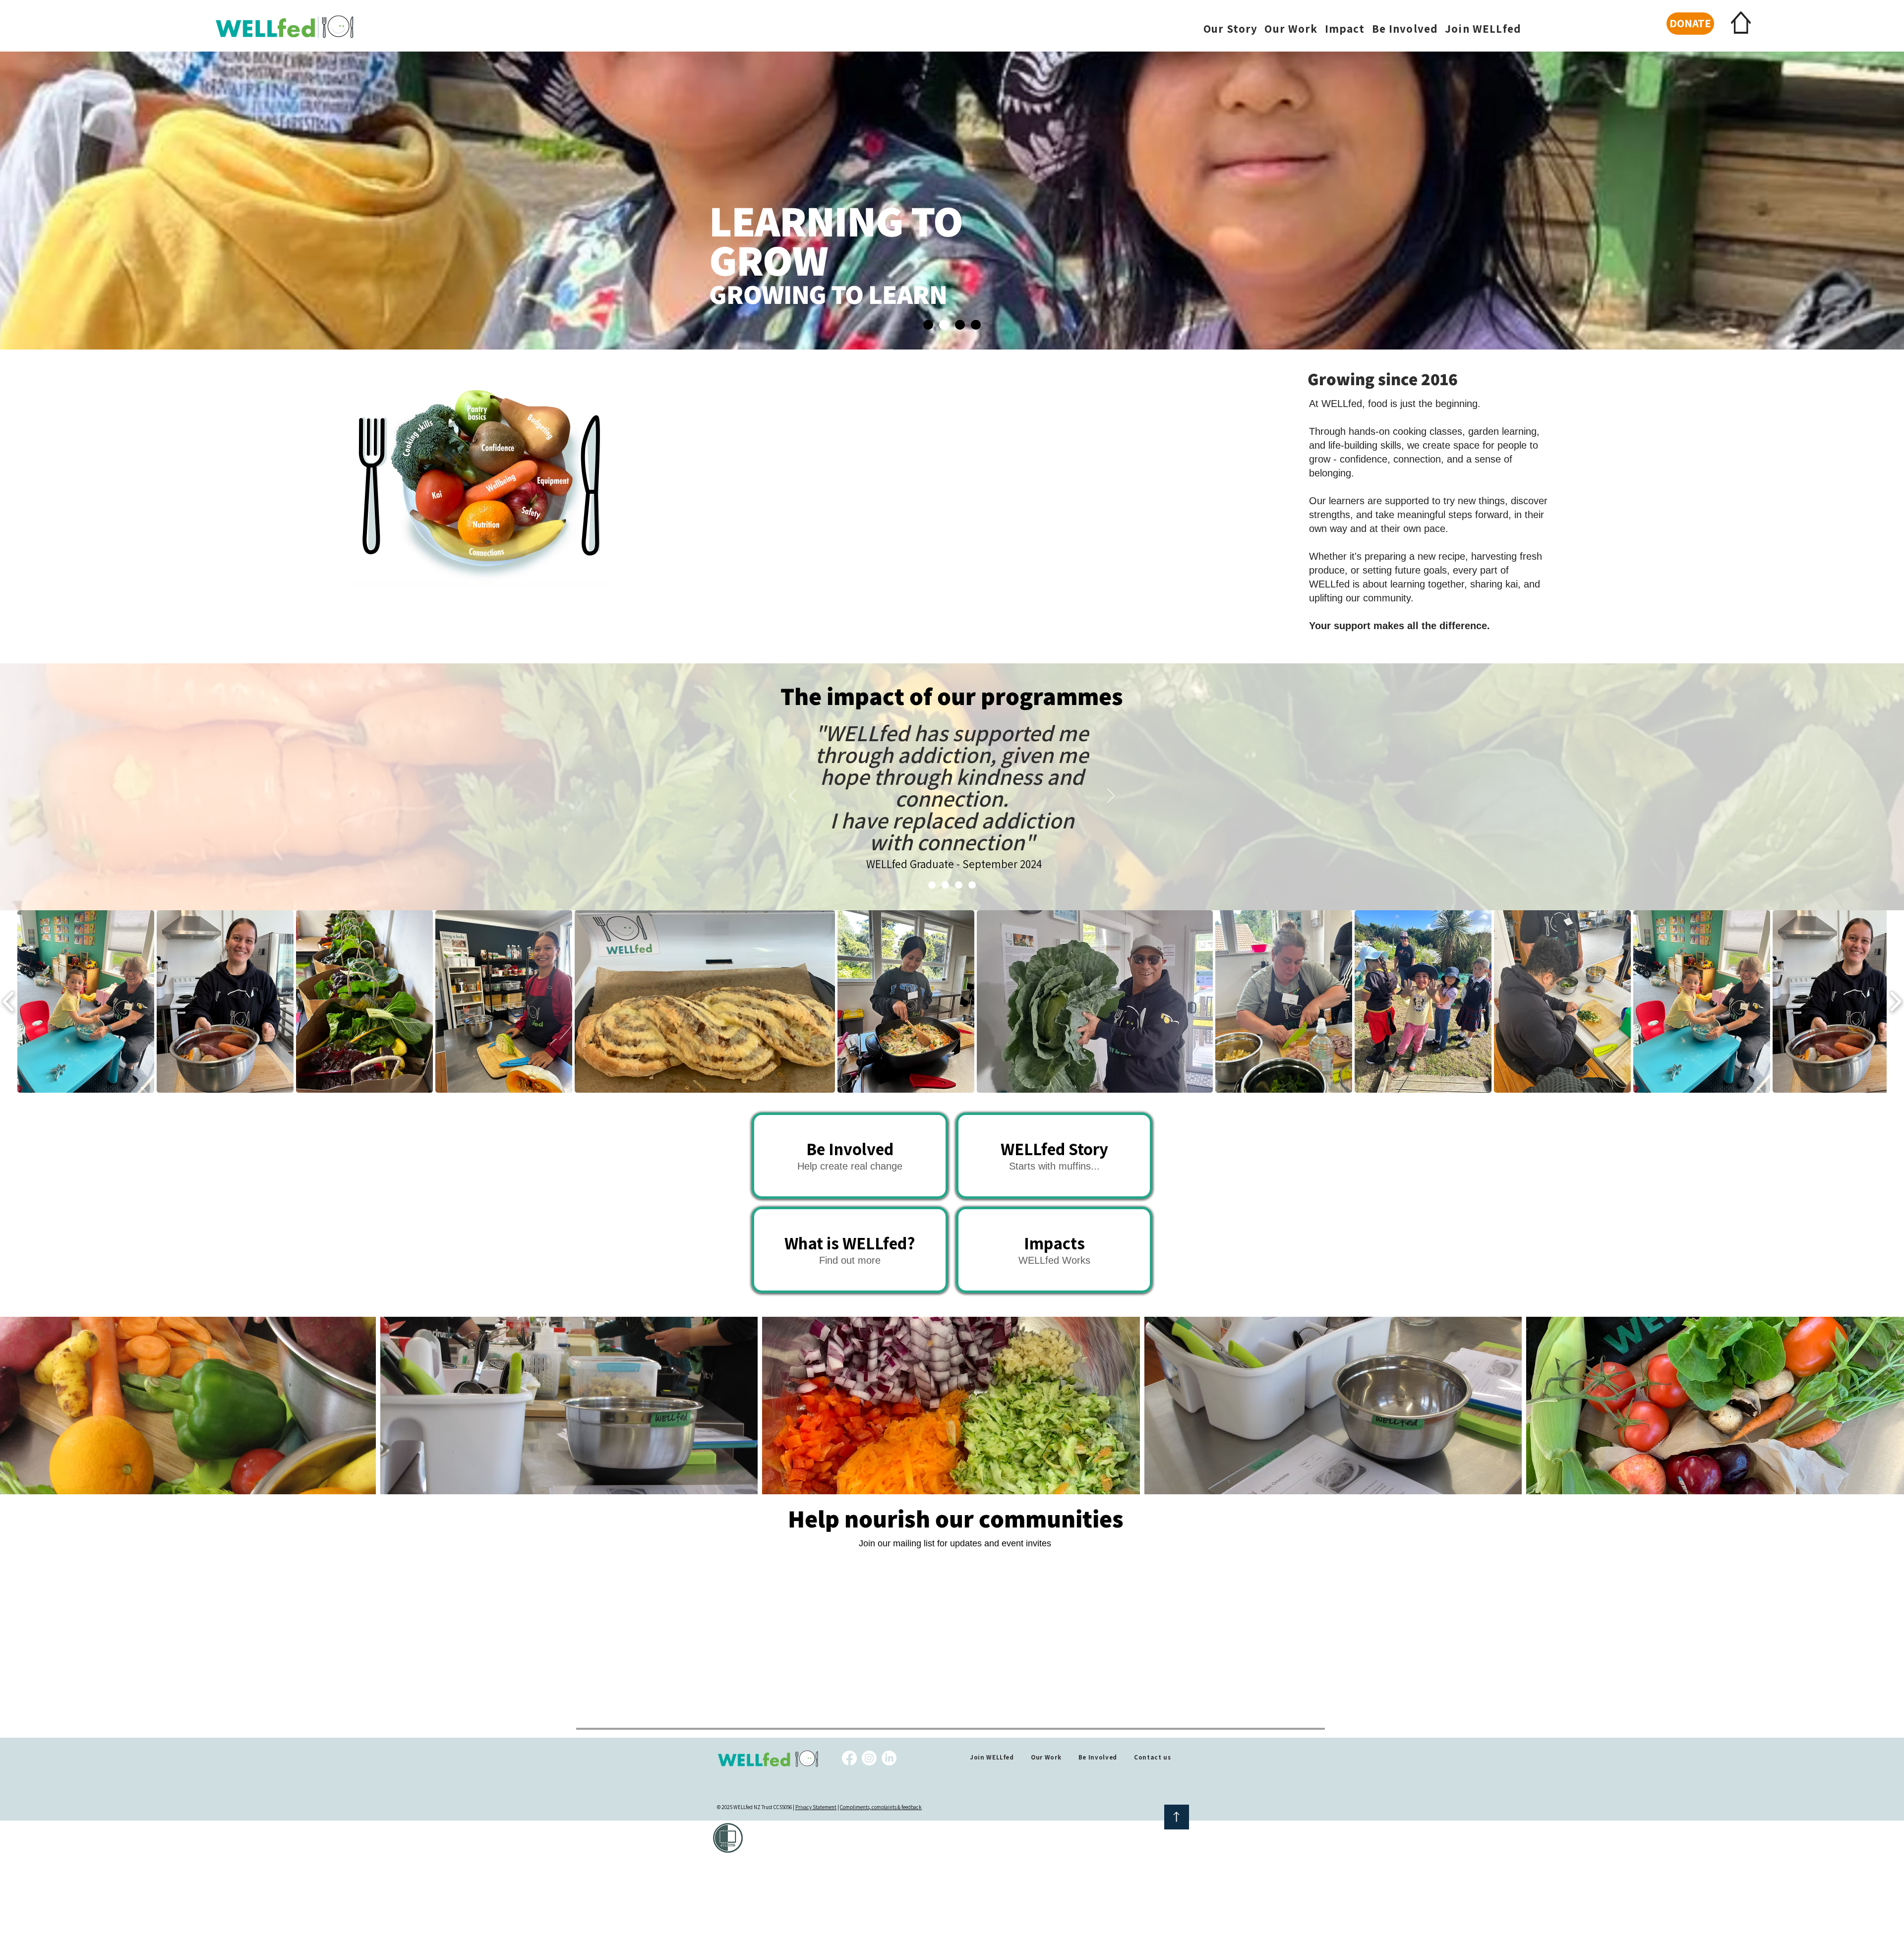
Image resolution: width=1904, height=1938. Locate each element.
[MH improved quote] (932, 885)
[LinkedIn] (889, 1758)
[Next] (1111, 796)
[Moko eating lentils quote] (959, 885)
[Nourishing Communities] (928, 325)
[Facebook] (849, 1758)
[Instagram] (869, 1758)
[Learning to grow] (944, 325)
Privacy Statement (816, 1807)
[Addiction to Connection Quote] (945, 885)
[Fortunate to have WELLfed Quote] (972, 885)
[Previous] (793, 796)
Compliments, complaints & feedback (881, 1807)
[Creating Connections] (976, 325)
